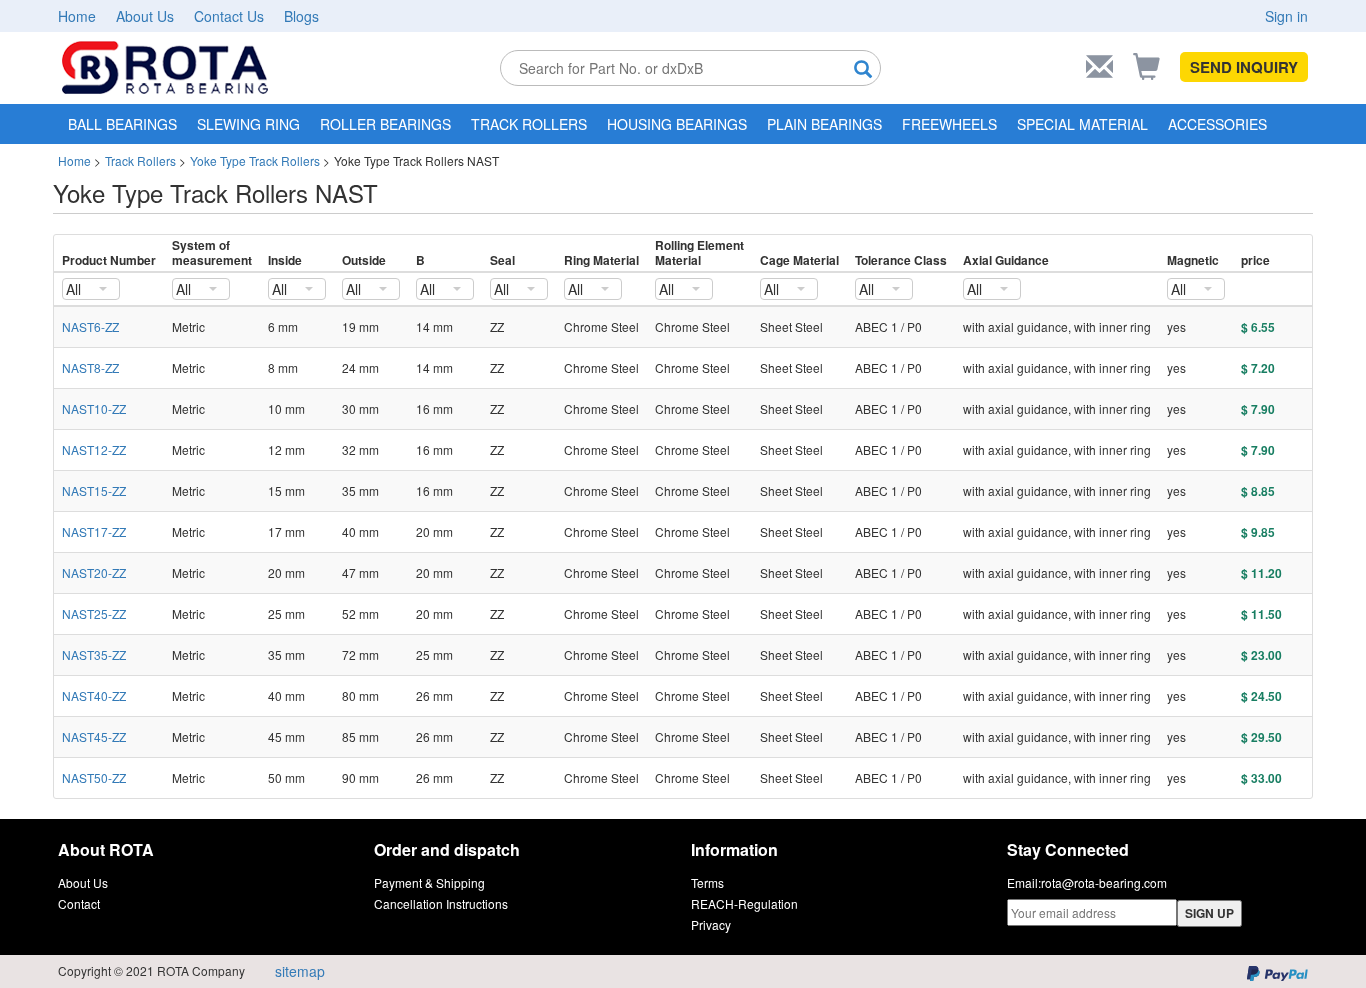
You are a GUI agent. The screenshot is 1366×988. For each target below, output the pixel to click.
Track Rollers (140, 160)
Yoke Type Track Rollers (255, 160)
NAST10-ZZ (94, 408)
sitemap (300, 971)
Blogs (301, 16)
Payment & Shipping (429, 882)
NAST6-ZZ (90, 326)
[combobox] (91, 289)
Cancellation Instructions (441, 903)
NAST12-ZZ (94, 449)
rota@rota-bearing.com (1104, 882)
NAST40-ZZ (94, 695)
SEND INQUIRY (1244, 67)
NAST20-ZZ (94, 572)
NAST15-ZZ (94, 490)
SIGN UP (1209, 913)
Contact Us (229, 16)
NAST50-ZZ (94, 777)
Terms (707, 882)
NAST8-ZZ (90, 367)
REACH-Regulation (744, 903)
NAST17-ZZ (94, 531)
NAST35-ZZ (94, 654)
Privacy (711, 924)
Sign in (1286, 16)
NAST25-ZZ (94, 613)
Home (77, 16)
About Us (145, 16)
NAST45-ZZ (94, 736)
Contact (79, 903)
